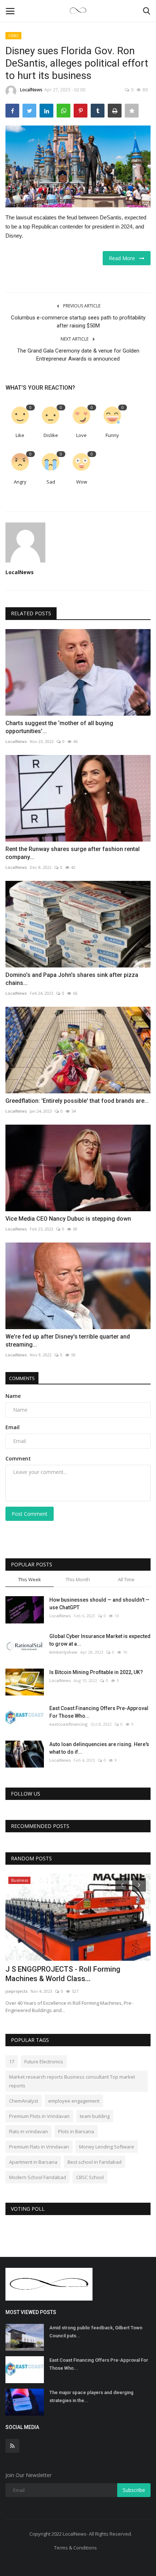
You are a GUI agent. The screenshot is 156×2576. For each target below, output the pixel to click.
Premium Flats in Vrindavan (39, 2147)
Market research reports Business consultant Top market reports (72, 2081)
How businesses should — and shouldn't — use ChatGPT (99, 1604)
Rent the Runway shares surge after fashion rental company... (73, 853)
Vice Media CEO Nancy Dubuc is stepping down (68, 1219)
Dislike (51, 435)
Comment (18, 1458)
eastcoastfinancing (69, 1724)
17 (12, 2062)
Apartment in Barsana (33, 2162)
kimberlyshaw (63, 1652)
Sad (51, 482)
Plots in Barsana (76, 2131)
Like (20, 435)
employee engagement (74, 2101)
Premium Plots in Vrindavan (39, 2116)
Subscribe (134, 2490)
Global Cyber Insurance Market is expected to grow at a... (100, 1640)
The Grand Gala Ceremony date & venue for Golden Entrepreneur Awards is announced (78, 355)
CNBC (14, 35)
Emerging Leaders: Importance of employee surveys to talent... (77, 1974)
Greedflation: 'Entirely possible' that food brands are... (77, 1101)
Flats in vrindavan (28, 2131)
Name (13, 1396)
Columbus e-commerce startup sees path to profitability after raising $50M (78, 322)
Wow (82, 482)
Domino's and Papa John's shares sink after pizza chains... (72, 979)
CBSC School (90, 2177)
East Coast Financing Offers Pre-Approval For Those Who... (99, 1712)
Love (81, 435)
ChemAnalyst (24, 2101)
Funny (112, 435)
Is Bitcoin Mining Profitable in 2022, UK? (96, 1672)
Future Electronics (44, 2062)
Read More (124, 258)
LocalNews (31, 90)
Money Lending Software (107, 2147)
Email (13, 1427)
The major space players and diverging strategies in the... (91, 2396)
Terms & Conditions (75, 2548)
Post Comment (30, 1514)
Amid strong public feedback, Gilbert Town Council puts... (96, 2332)
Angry (20, 482)
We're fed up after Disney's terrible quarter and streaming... (68, 1341)
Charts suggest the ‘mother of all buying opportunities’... (59, 727)
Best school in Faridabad (95, 2162)
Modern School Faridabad (38, 2177)
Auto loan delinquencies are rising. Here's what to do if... (99, 1748)
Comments (22, 1378)
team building (95, 2116)
